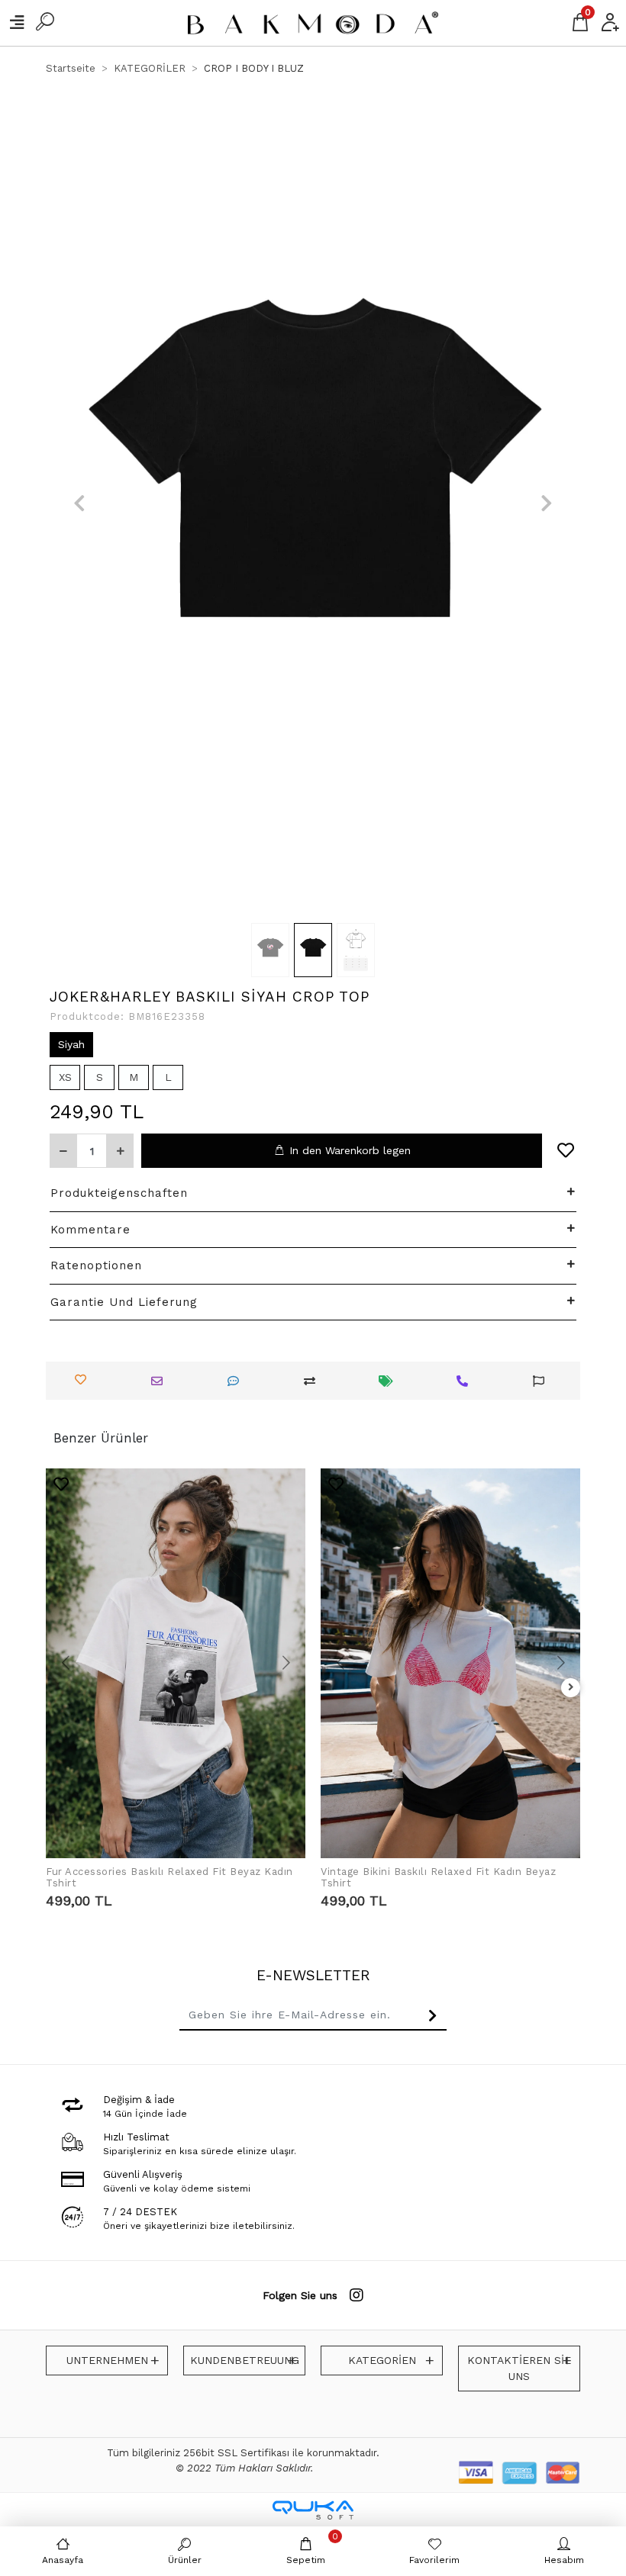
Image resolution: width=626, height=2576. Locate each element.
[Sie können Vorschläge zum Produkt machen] (542, 1381)
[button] (79, 503)
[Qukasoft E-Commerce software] (313, 2510)
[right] (571, 1688)
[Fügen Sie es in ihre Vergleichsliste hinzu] (313, 1381)
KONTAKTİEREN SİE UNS (519, 2368)
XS (65, 1077)
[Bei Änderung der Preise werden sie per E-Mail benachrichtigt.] (390, 1381)
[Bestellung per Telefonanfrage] (466, 1381)
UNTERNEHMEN (107, 2360)
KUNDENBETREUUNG (245, 2360)
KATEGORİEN (382, 2360)
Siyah (71, 1044)
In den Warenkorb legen (350, 1150)
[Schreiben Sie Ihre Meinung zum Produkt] (237, 1381)
